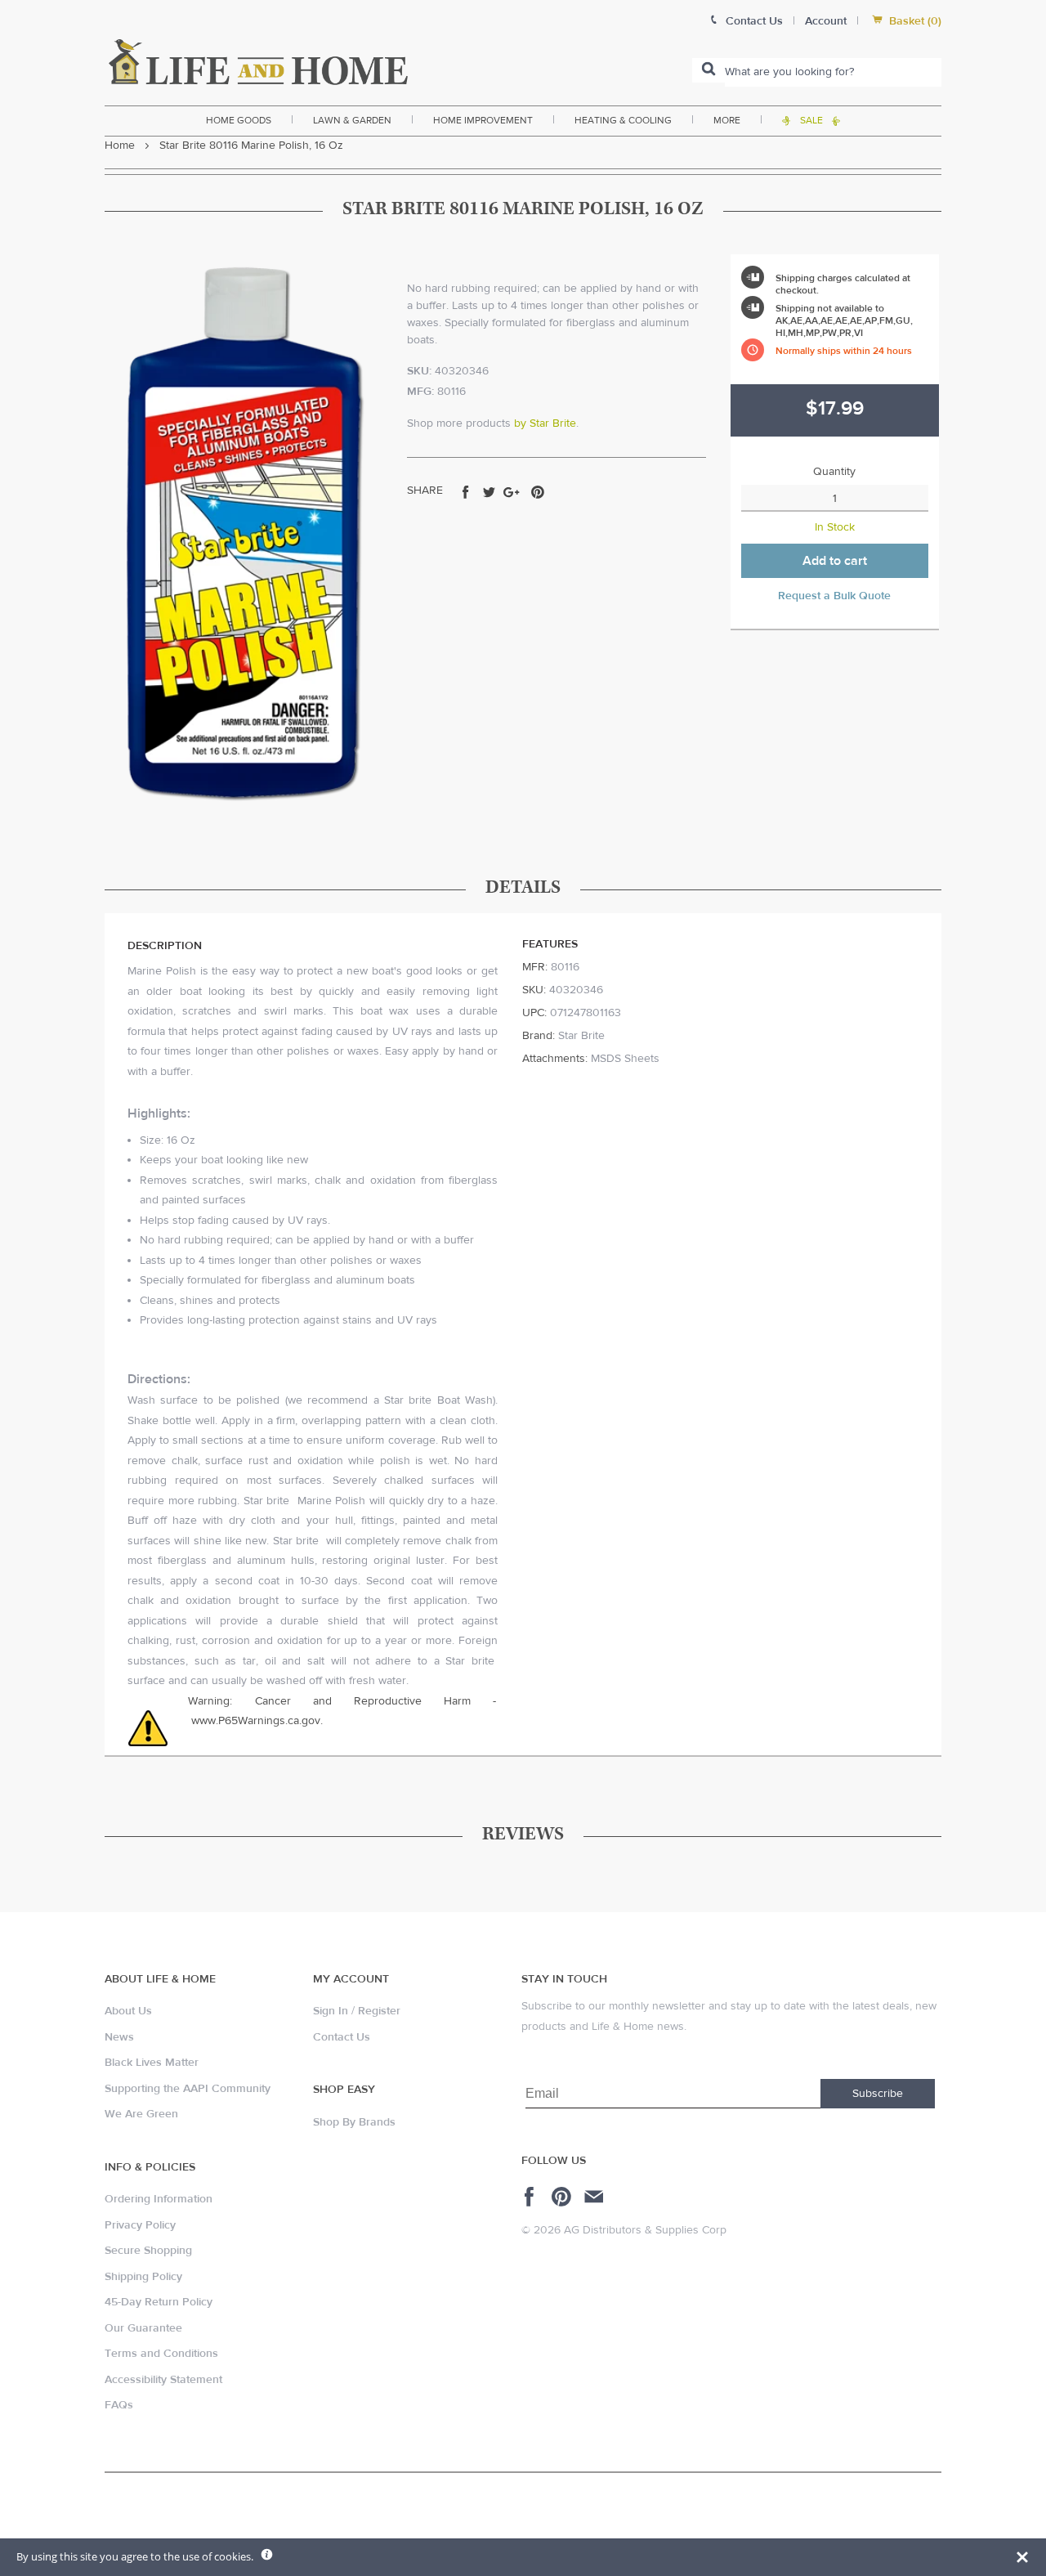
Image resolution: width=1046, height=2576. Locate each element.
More (727, 120)
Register (379, 2011)
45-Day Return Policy (159, 2302)
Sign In (331, 2011)
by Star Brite (545, 423)
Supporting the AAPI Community (188, 2089)
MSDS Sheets (625, 1059)
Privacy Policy (140, 2225)
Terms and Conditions (161, 2354)
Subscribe (878, 2094)
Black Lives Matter (152, 2063)
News (119, 2037)
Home (120, 146)
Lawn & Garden (352, 120)
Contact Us (342, 2037)
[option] (244, 532)
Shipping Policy (143, 2277)
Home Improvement (483, 120)
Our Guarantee (143, 2328)
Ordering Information (159, 2199)
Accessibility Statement (163, 2380)
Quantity (834, 472)
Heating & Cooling (623, 120)
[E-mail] (595, 2197)
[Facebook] (532, 2197)
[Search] (709, 70)
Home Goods (239, 120)
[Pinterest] (563, 2197)
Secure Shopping (148, 2251)
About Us (128, 2011)
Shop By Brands (354, 2122)
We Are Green (141, 2114)
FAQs (119, 2405)
